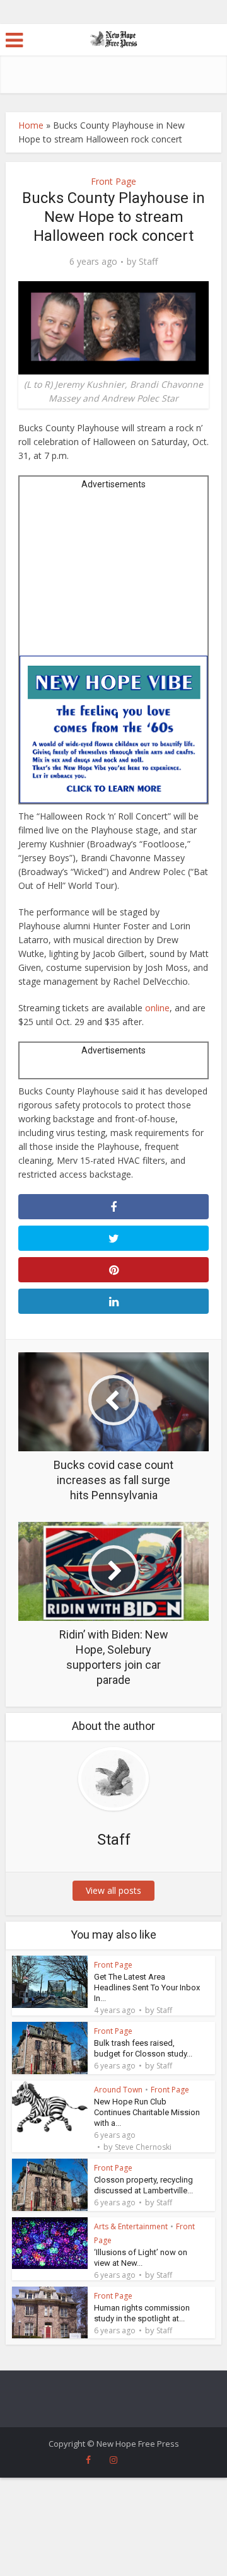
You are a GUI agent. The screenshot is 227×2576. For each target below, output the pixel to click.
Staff (148, 262)
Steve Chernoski (143, 2147)
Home (31, 125)
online (157, 1008)
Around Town (118, 2090)
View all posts (113, 1890)
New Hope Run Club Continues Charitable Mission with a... (147, 2112)
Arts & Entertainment (131, 2226)
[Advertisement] (114, 577)
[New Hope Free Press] (114, 38)
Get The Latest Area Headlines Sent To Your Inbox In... (147, 1987)
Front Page (113, 181)
